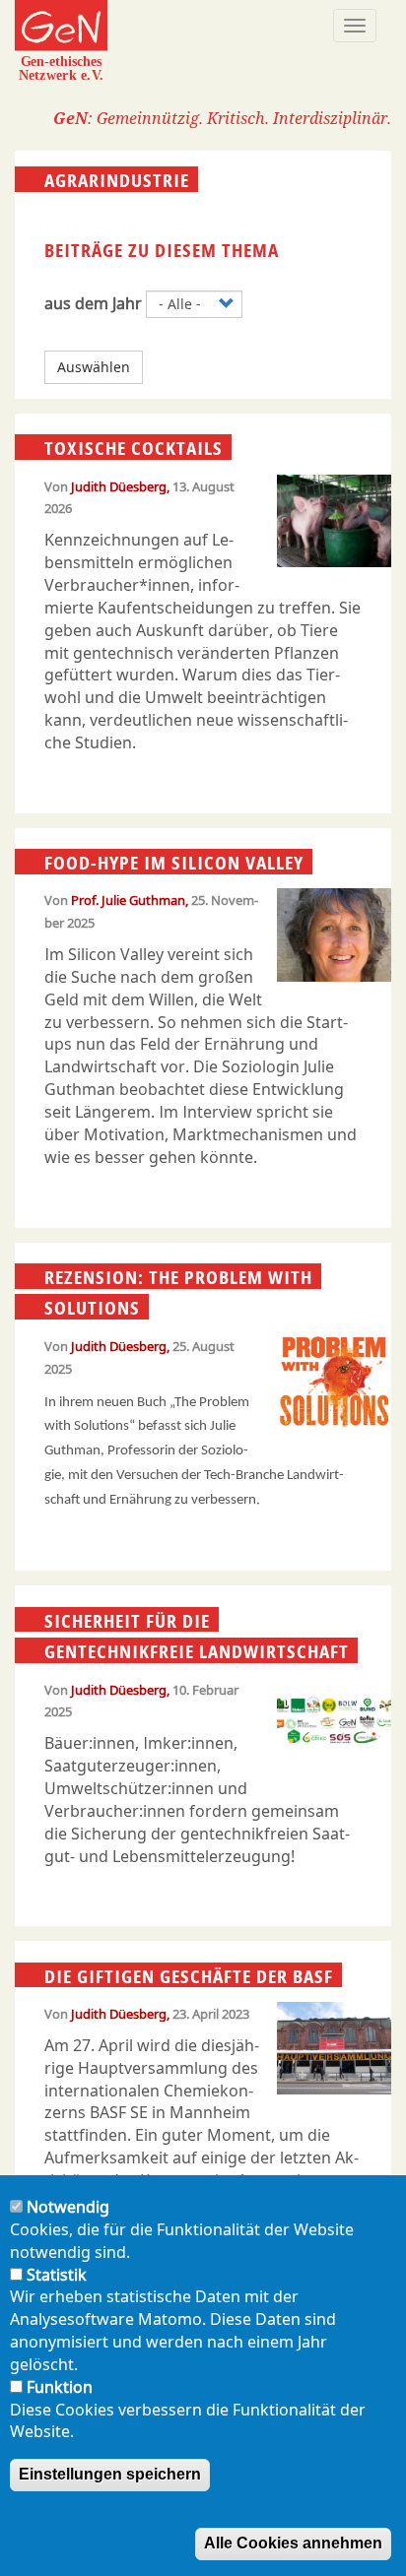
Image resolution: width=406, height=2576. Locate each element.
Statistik (57, 2275)
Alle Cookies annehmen (293, 2543)
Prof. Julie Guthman (128, 900)
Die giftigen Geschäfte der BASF (189, 1975)
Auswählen (94, 367)
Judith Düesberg (119, 486)
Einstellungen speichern (110, 2474)
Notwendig (68, 2207)
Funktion (60, 2387)
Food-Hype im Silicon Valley (174, 863)
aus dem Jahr (93, 303)
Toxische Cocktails (134, 448)
